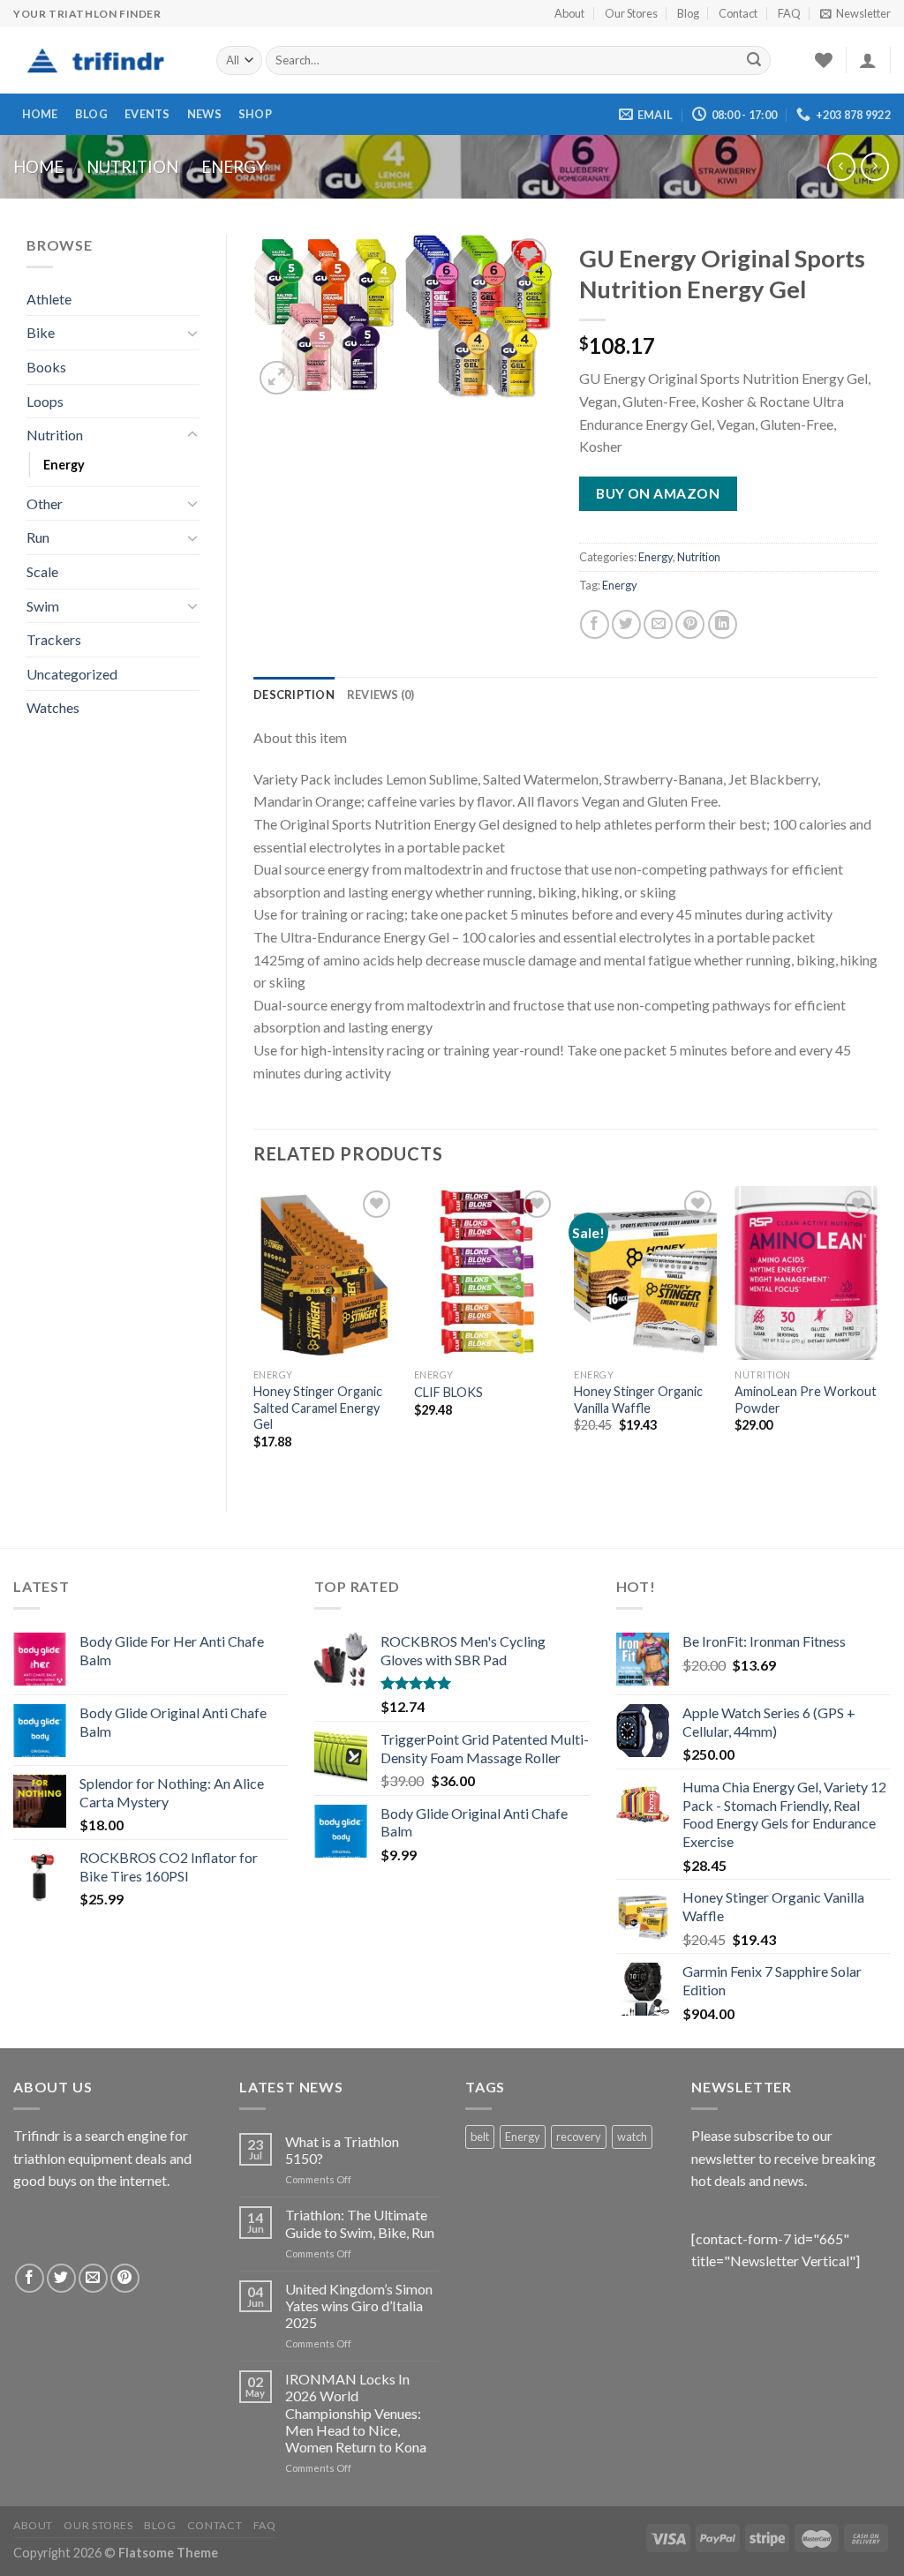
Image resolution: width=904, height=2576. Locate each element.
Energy (234, 167)
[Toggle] (192, 333)
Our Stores (631, 13)
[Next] (877, 1334)
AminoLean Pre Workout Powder (806, 1400)
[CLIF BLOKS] (486, 1273)
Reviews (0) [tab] (381, 695)
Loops (45, 401)
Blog (688, 13)
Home (40, 114)
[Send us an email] (93, 2278)
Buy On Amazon (658, 493)
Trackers (54, 639)
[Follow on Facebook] (30, 2278)
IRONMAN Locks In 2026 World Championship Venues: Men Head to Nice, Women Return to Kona (356, 2413)
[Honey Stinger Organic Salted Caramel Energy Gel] (325, 1273)
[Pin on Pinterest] (690, 624)
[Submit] (754, 61)
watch (632, 2137)
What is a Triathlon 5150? (342, 2150)
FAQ (789, 13)
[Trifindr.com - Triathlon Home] (102, 61)
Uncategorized (72, 674)
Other (45, 503)
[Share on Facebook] (595, 624)
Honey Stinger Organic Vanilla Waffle (638, 1400)
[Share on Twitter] (626, 624)
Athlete (49, 299)
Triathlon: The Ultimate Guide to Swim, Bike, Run (360, 2223)
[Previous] (254, 1334)
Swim (43, 606)
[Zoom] (277, 378)
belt (480, 2137)
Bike (41, 332)
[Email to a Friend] (658, 624)
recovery (579, 2137)
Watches (53, 707)
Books (46, 367)
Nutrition (132, 167)
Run (38, 537)
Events (147, 114)
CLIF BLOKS (448, 1392)
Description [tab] (294, 695)
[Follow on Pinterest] (125, 2278)
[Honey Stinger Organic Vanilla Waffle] (645, 1273)
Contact (738, 13)
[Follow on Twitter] (61, 2278)
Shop (255, 114)
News (204, 114)
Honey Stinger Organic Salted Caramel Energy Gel (318, 1408)
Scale (42, 571)
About (569, 13)
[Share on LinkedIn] (723, 624)
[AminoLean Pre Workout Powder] (806, 1273)
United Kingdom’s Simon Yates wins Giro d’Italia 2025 (359, 2306)
